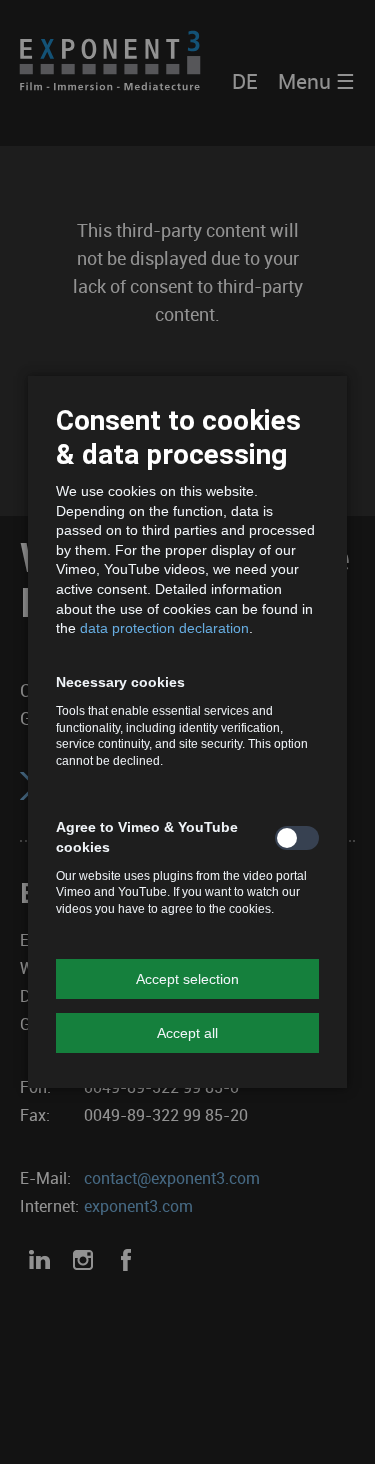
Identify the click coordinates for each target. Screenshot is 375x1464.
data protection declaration (164, 628)
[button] (187, 979)
